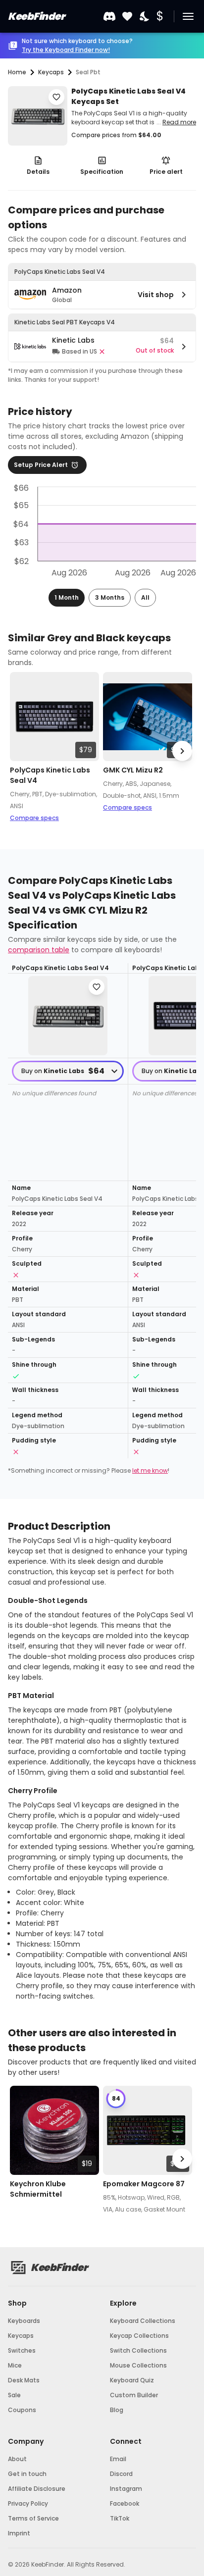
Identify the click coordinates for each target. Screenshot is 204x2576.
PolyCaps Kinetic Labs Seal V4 (50, 775)
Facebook (125, 2503)
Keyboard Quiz (132, 2380)
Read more (179, 122)
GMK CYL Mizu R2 (133, 770)
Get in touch (27, 2474)
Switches (22, 2350)
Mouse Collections (138, 2365)
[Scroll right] (182, 751)
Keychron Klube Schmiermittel (38, 2189)
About (17, 2459)
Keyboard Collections (143, 2321)
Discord (121, 2474)
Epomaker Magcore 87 (144, 2184)
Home (17, 72)
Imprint (19, 2533)
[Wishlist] (127, 17)
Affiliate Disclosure (37, 2489)
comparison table (39, 950)
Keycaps (21, 2336)
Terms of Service (33, 2518)
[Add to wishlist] (56, 97)
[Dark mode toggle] (145, 17)
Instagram (126, 2489)
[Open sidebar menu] (188, 16)
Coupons (22, 2410)
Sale (14, 2395)
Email (118, 2459)
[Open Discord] (109, 16)
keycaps (51, 72)
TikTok (120, 2518)
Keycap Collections (139, 2336)
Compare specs (34, 818)
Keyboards (24, 2321)
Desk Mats (24, 2380)
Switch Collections (138, 2350)
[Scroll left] (22, 751)
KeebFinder (36, 16)
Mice (15, 2365)
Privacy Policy (28, 2503)
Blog (117, 2410)
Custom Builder (134, 2395)
